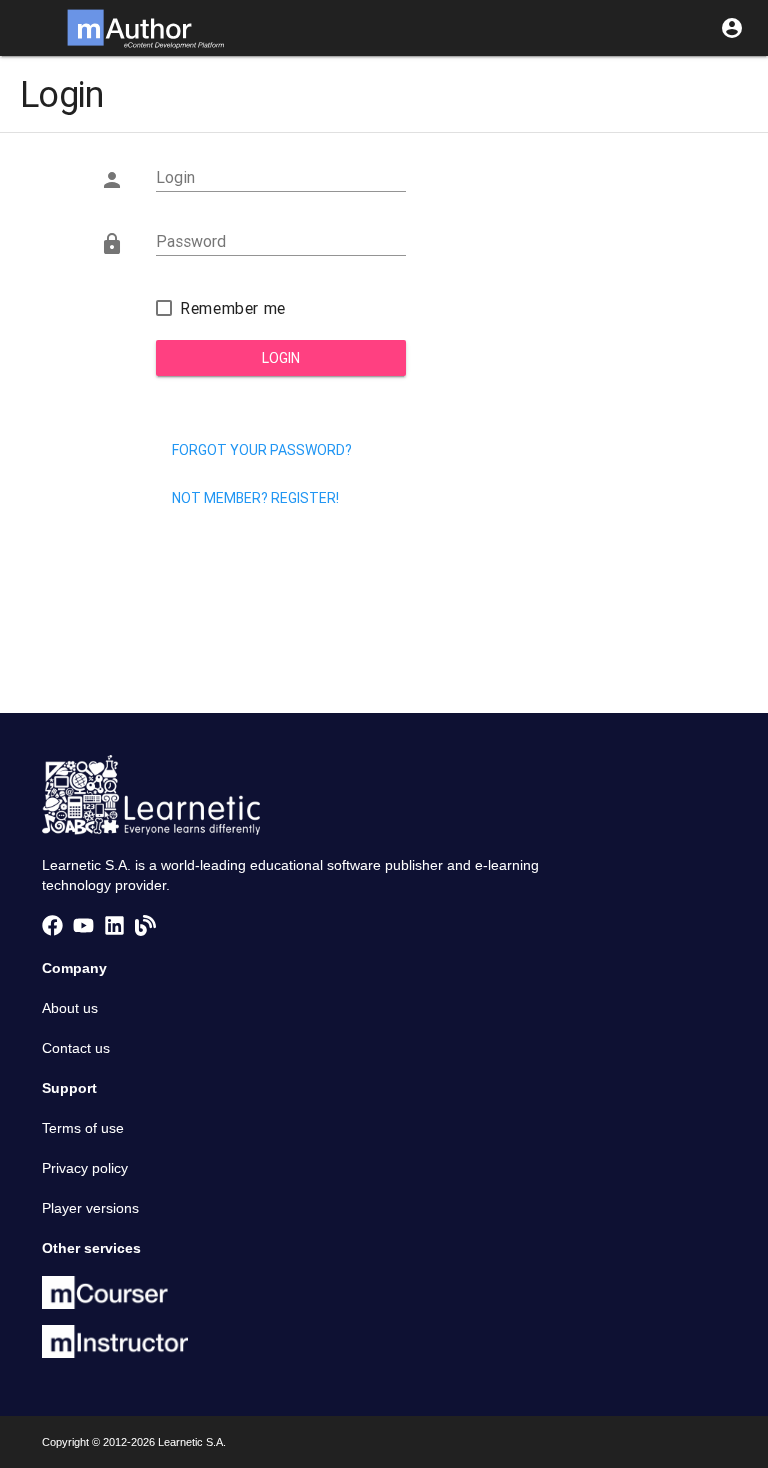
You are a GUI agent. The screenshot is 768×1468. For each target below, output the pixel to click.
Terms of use (83, 1128)
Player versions (90, 1208)
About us (70, 1008)
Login (281, 358)
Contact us (76, 1048)
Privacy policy (85, 1168)
